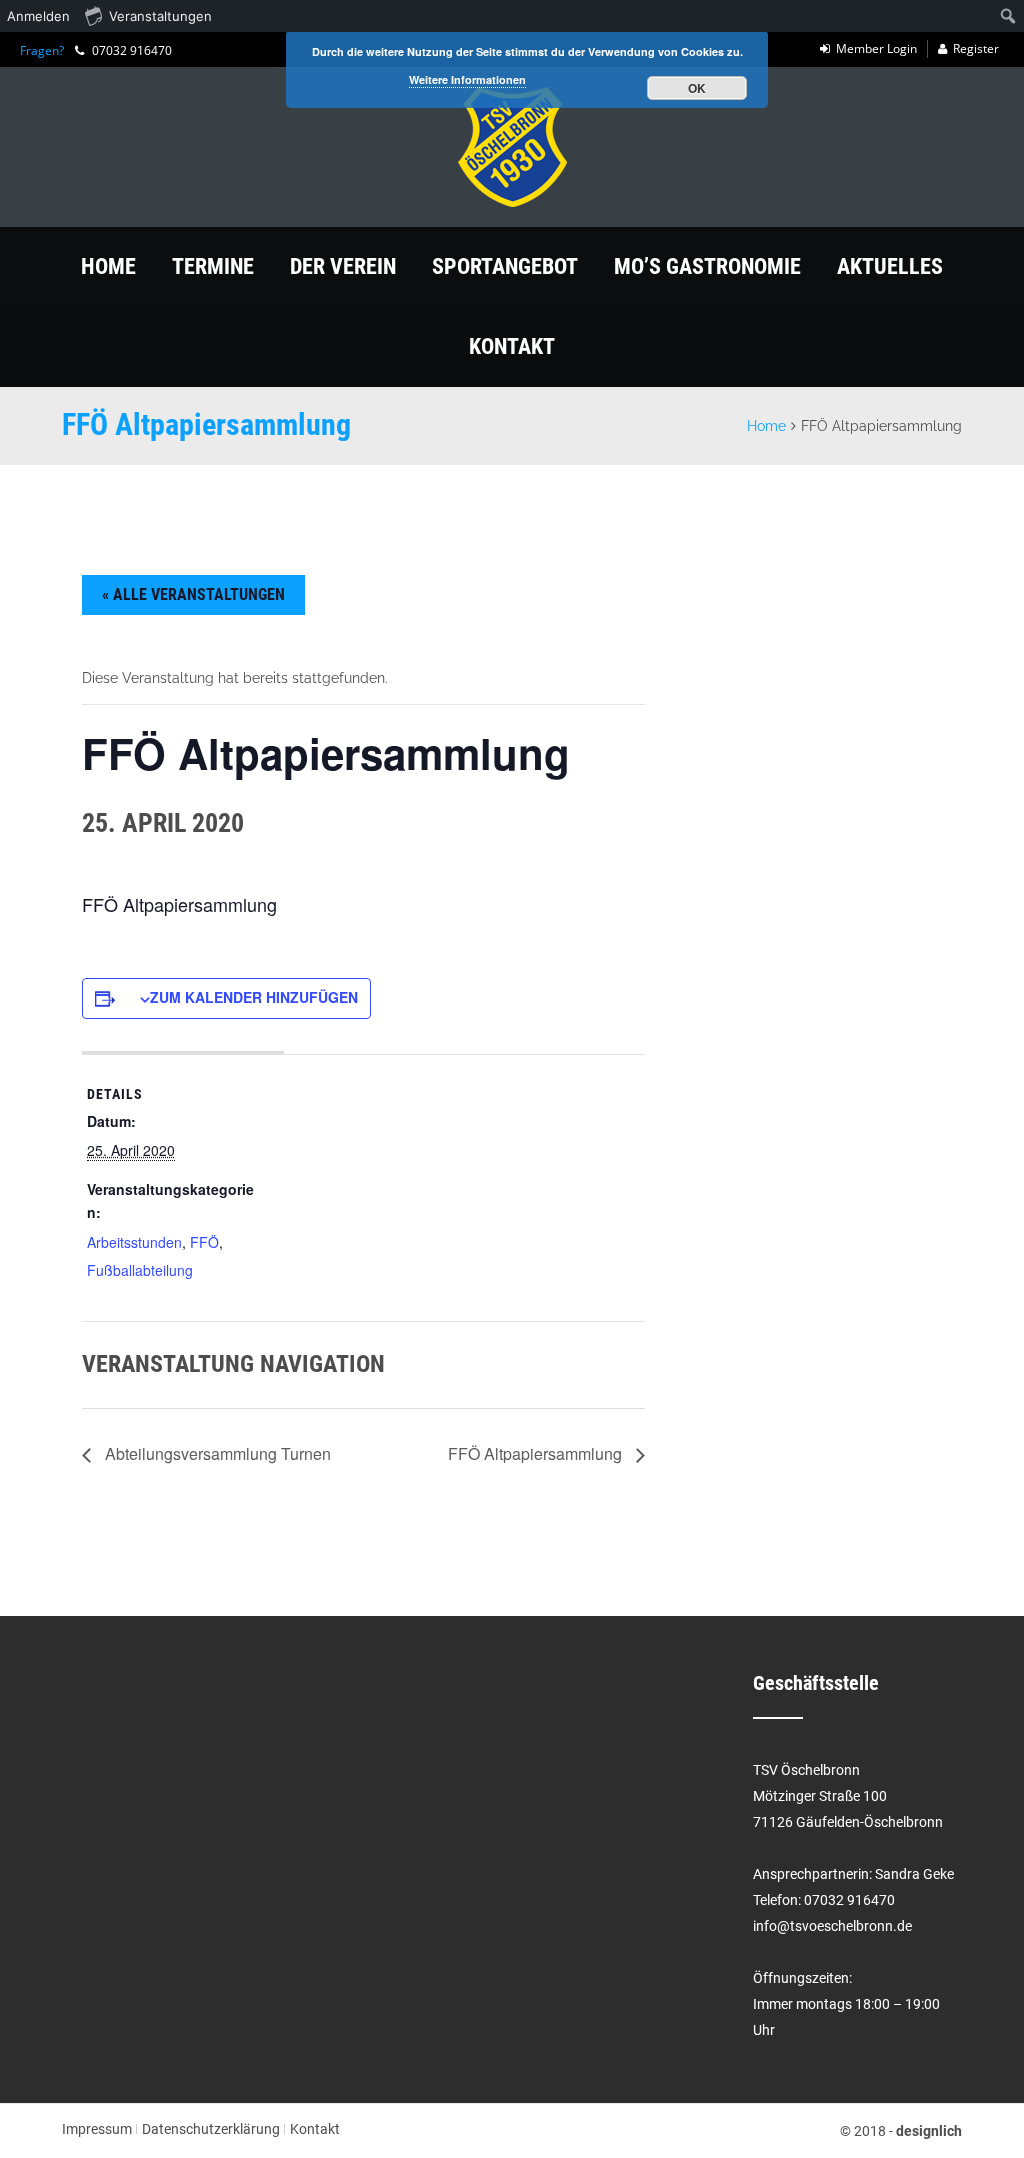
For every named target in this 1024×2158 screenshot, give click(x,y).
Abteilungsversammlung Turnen (216, 1453)
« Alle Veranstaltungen (193, 594)
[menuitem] (1008, 16)
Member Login (876, 48)
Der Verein (343, 266)
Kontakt (512, 346)
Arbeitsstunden (134, 1242)
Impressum (97, 2129)
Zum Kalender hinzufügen (254, 997)
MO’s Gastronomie (707, 266)
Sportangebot (505, 266)
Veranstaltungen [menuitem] (160, 16)
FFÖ (204, 1242)
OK (697, 88)
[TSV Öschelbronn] (512, 147)
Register (976, 48)
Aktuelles (890, 266)
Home (108, 266)
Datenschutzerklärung (211, 2129)
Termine (213, 266)
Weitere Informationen (467, 79)
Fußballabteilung (140, 1270)
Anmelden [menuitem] (38, 16)
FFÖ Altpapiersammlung (537, 1453)
